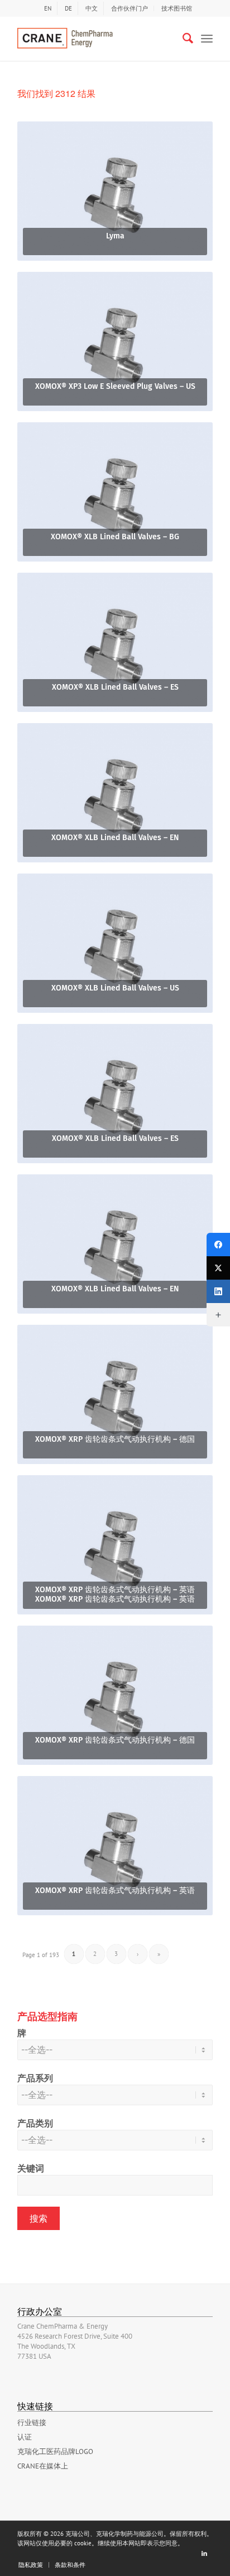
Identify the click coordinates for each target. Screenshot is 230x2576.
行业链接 (32, 2423)
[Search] (182, 38)
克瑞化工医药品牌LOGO (55, 2451)
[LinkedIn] (218, 1291)
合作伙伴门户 (130, 8)
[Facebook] (218, 1245)
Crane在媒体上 (43, 2466)
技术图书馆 (177, 8)
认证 (25, 2437)
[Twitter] (218, 1268)
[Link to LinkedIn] (204, 2553)
